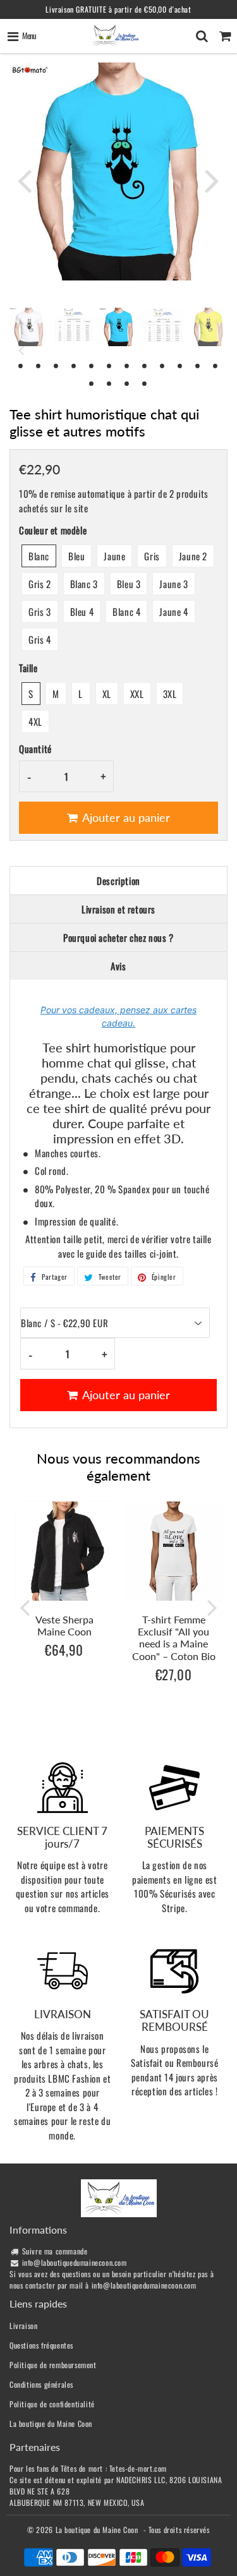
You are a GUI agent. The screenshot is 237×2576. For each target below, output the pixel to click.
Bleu (76, 556)
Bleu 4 (82, 611)
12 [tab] (216, 365)
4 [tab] (75, 365)
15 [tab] (128, 383)
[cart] (225, 36)
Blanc (39, 556)
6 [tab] (110, 365)
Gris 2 (40, 584)
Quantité (35, 749)
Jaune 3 (173, 584)
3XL (170, 694)
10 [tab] (181, 365)
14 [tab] (110, 383)
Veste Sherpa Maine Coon (64, 1625)
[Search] (202, 36)
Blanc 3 (84, 584)
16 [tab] (145, 383)
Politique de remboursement (53, 2365)
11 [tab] (198, 365)
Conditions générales (41, 2384)
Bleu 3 (129, 584)
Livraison (23, 2326)
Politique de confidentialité (52, 2404)
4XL (35, 721)
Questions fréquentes (41, 2345)
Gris (152, 556)
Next (212, 180)
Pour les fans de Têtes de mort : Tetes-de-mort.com (88, 2468)
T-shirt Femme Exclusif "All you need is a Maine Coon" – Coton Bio (174, 1638)
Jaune (114, 556)
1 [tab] (21, 365)
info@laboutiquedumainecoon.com (75, 2262)
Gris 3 (40, 611)
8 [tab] (145, 365)
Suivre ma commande (55, 2251)
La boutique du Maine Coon (51, 2423)
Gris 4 (40, 639)
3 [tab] (57, 365)
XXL (137, 694)
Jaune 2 (193, 556)
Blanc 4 (126, 611)
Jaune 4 (173, 611)
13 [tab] (92, 383)
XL (107, 694)
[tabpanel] (118, 327)
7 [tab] (128, 365)
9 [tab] (163, 365)
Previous (25, 180)
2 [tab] (39, 365)
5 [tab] (92, 365)
